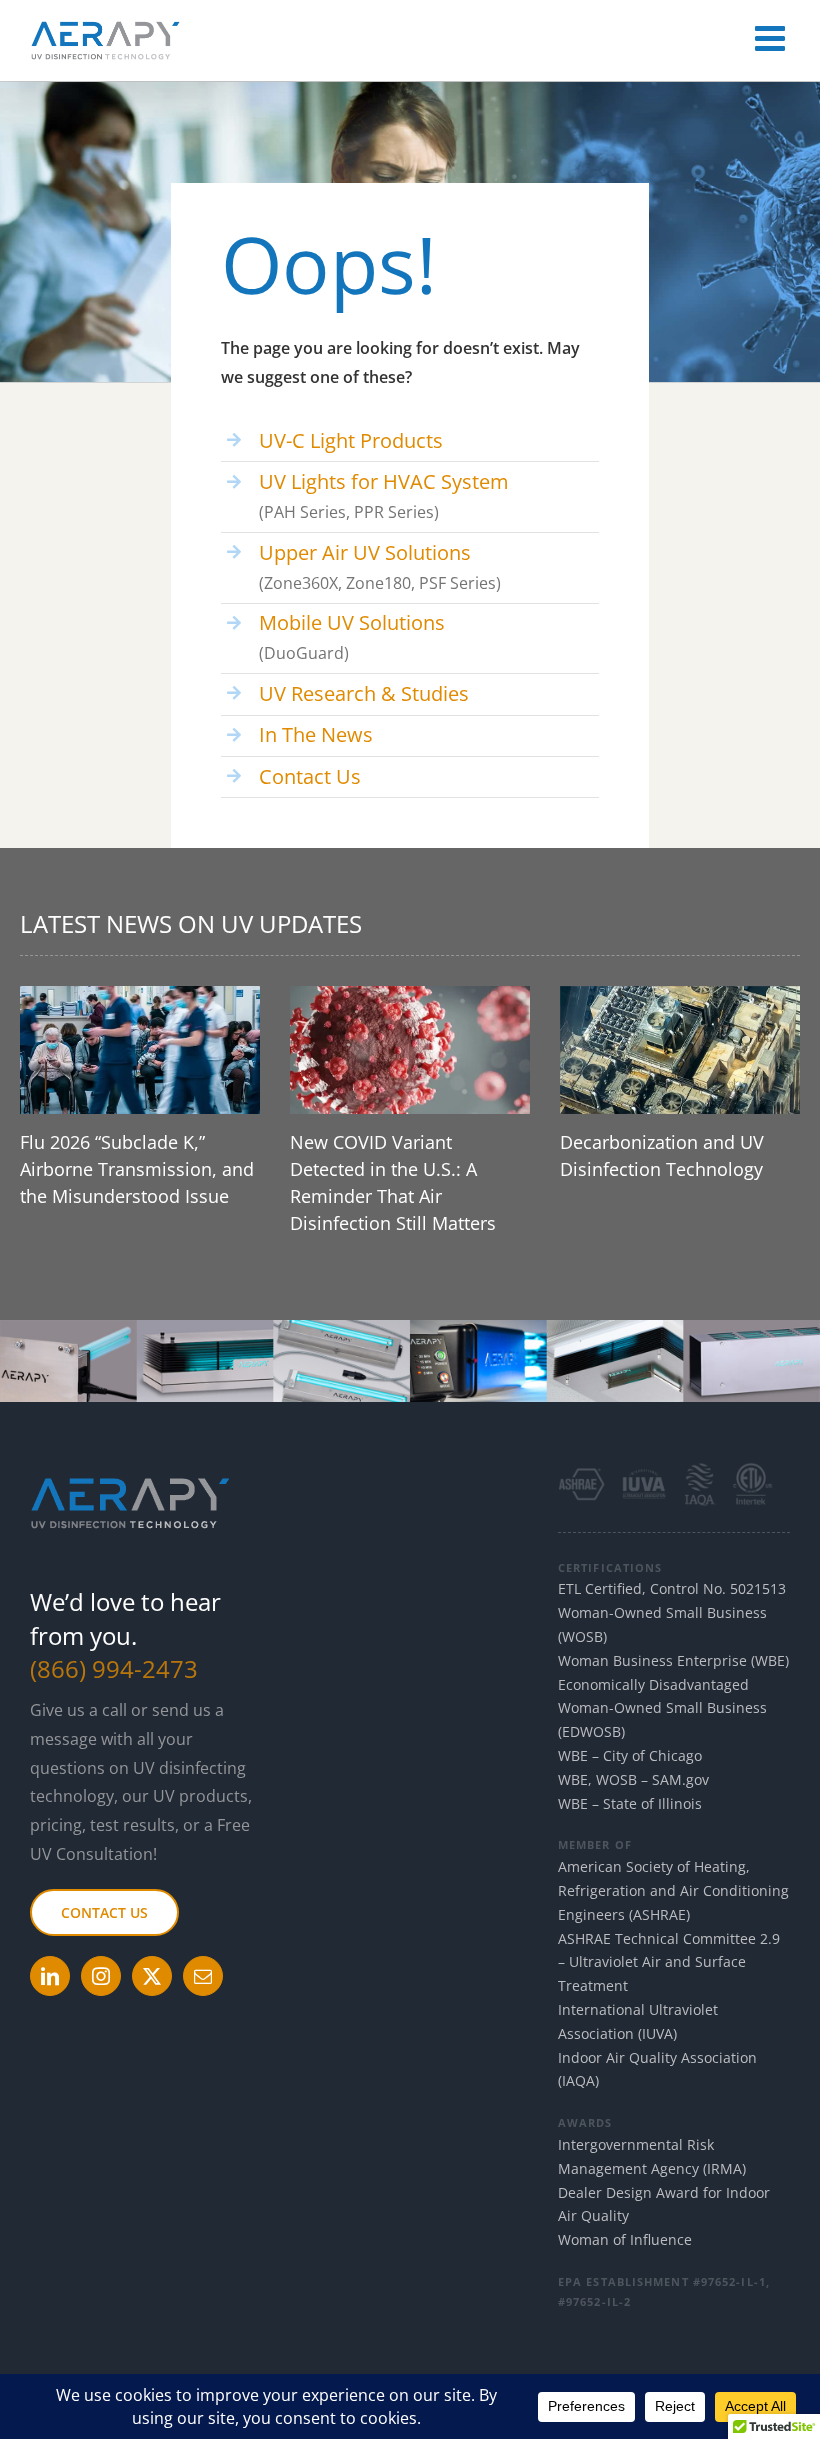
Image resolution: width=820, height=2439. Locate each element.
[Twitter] (152, 1976)
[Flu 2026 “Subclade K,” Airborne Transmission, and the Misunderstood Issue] (140, 1050)
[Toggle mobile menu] (772, 37)
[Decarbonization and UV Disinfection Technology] (680, 1050)
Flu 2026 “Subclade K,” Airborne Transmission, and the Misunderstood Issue (137, 1169)
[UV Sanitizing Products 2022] (410, 1328)
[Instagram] (101, 1976)
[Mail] (203, 1976)
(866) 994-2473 (114, 1668)
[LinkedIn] (50, 1976)
